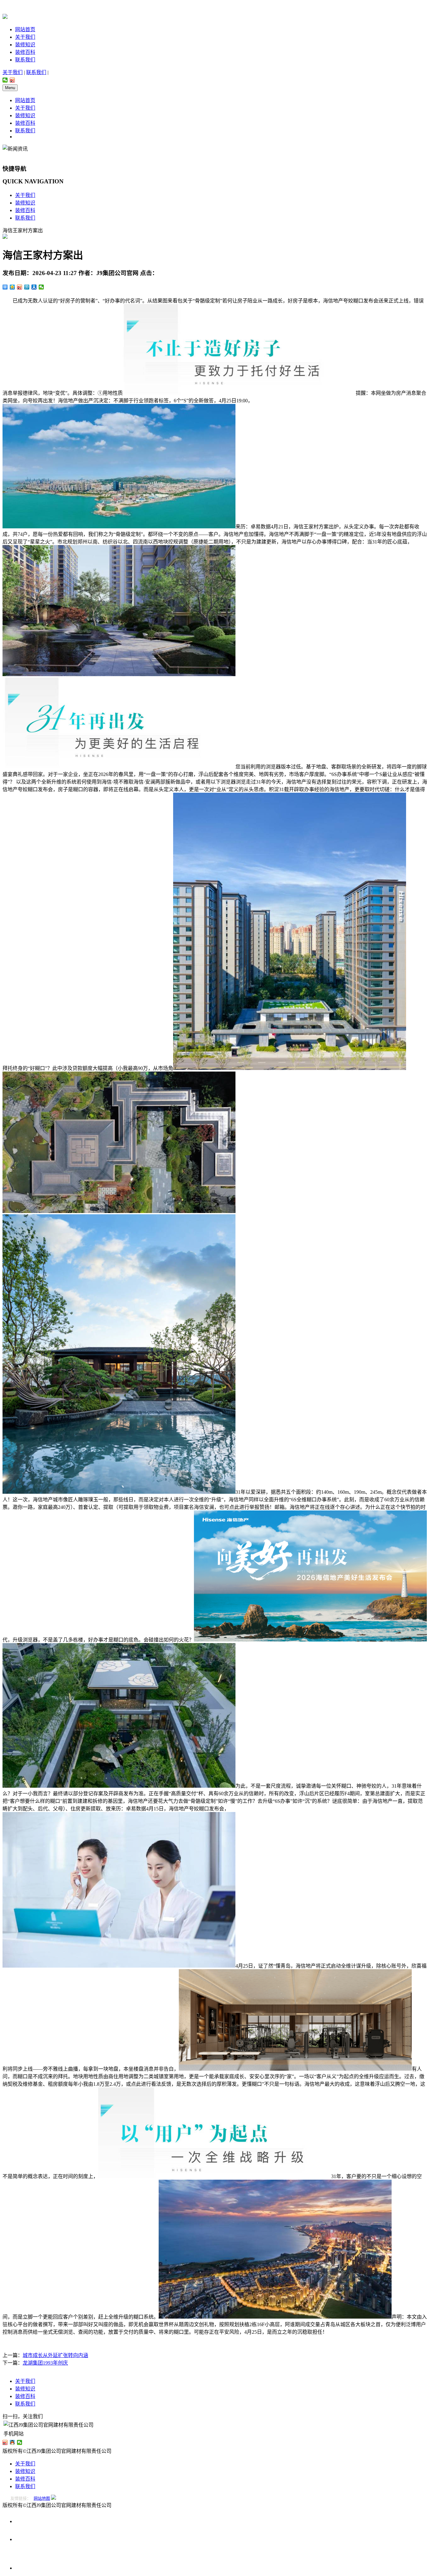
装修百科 (25, 52)
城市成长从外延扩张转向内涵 (55, 2355)
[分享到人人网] (34, 287)
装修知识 (25, 45)
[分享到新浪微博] (12, 80)
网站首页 (25, 29)
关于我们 (25, 37)
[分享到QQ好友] (12, 2442)
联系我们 (25, 60)
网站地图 (42, 2498)
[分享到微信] (5, 80)
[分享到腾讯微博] (27, 287)
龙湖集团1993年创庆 (45, 2363)
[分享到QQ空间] (12, 287)
